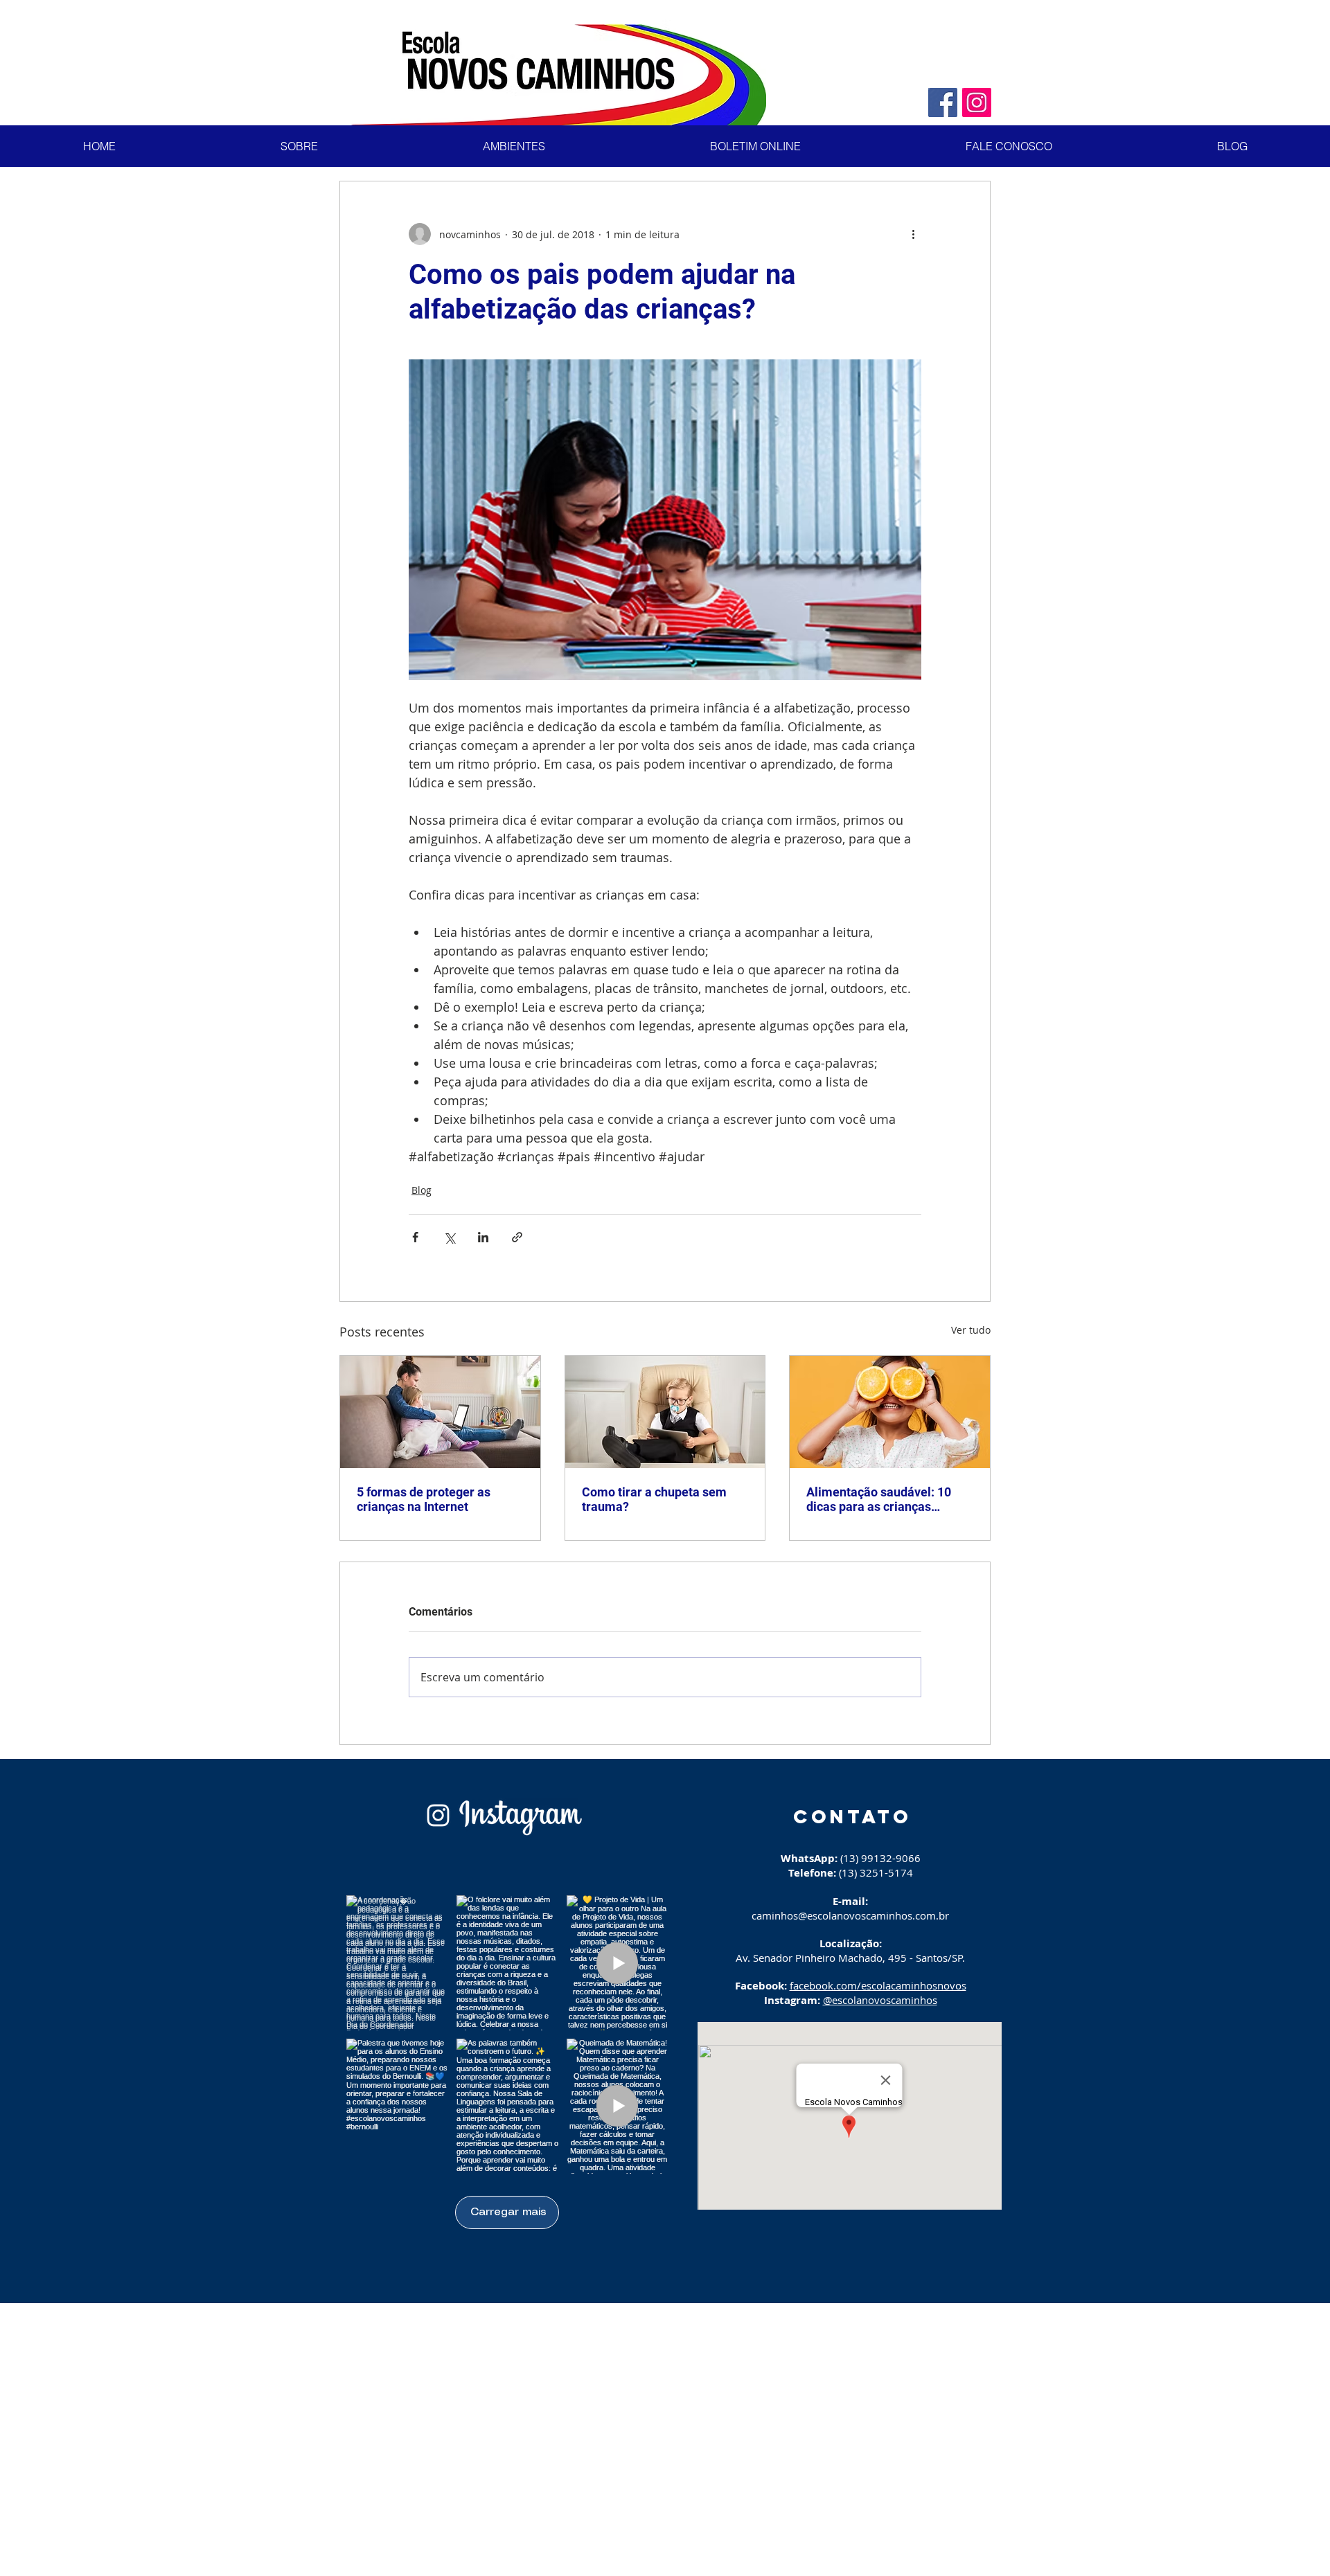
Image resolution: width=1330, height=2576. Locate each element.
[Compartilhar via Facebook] (415, 1237)
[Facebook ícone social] (943, 102)
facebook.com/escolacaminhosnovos (878, 1985)
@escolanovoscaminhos (880, 2000)
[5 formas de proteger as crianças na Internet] (440, 1412)
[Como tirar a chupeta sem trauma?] (665, 1412)
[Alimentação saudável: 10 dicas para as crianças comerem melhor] (890, 1412)
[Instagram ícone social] (977, 102)
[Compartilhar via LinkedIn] (483, 1237)
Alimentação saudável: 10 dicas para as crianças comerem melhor (879, 1499)
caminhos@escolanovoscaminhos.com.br (850, 1915)
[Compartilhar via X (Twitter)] (449, 1237)
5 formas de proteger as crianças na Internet (424, 1499)
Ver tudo (971, 1330)
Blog (422, 1190)
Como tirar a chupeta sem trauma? (654, 1499)
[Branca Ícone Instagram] (438, 1815)
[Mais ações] (913, 234)
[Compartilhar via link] (517, 1237)
